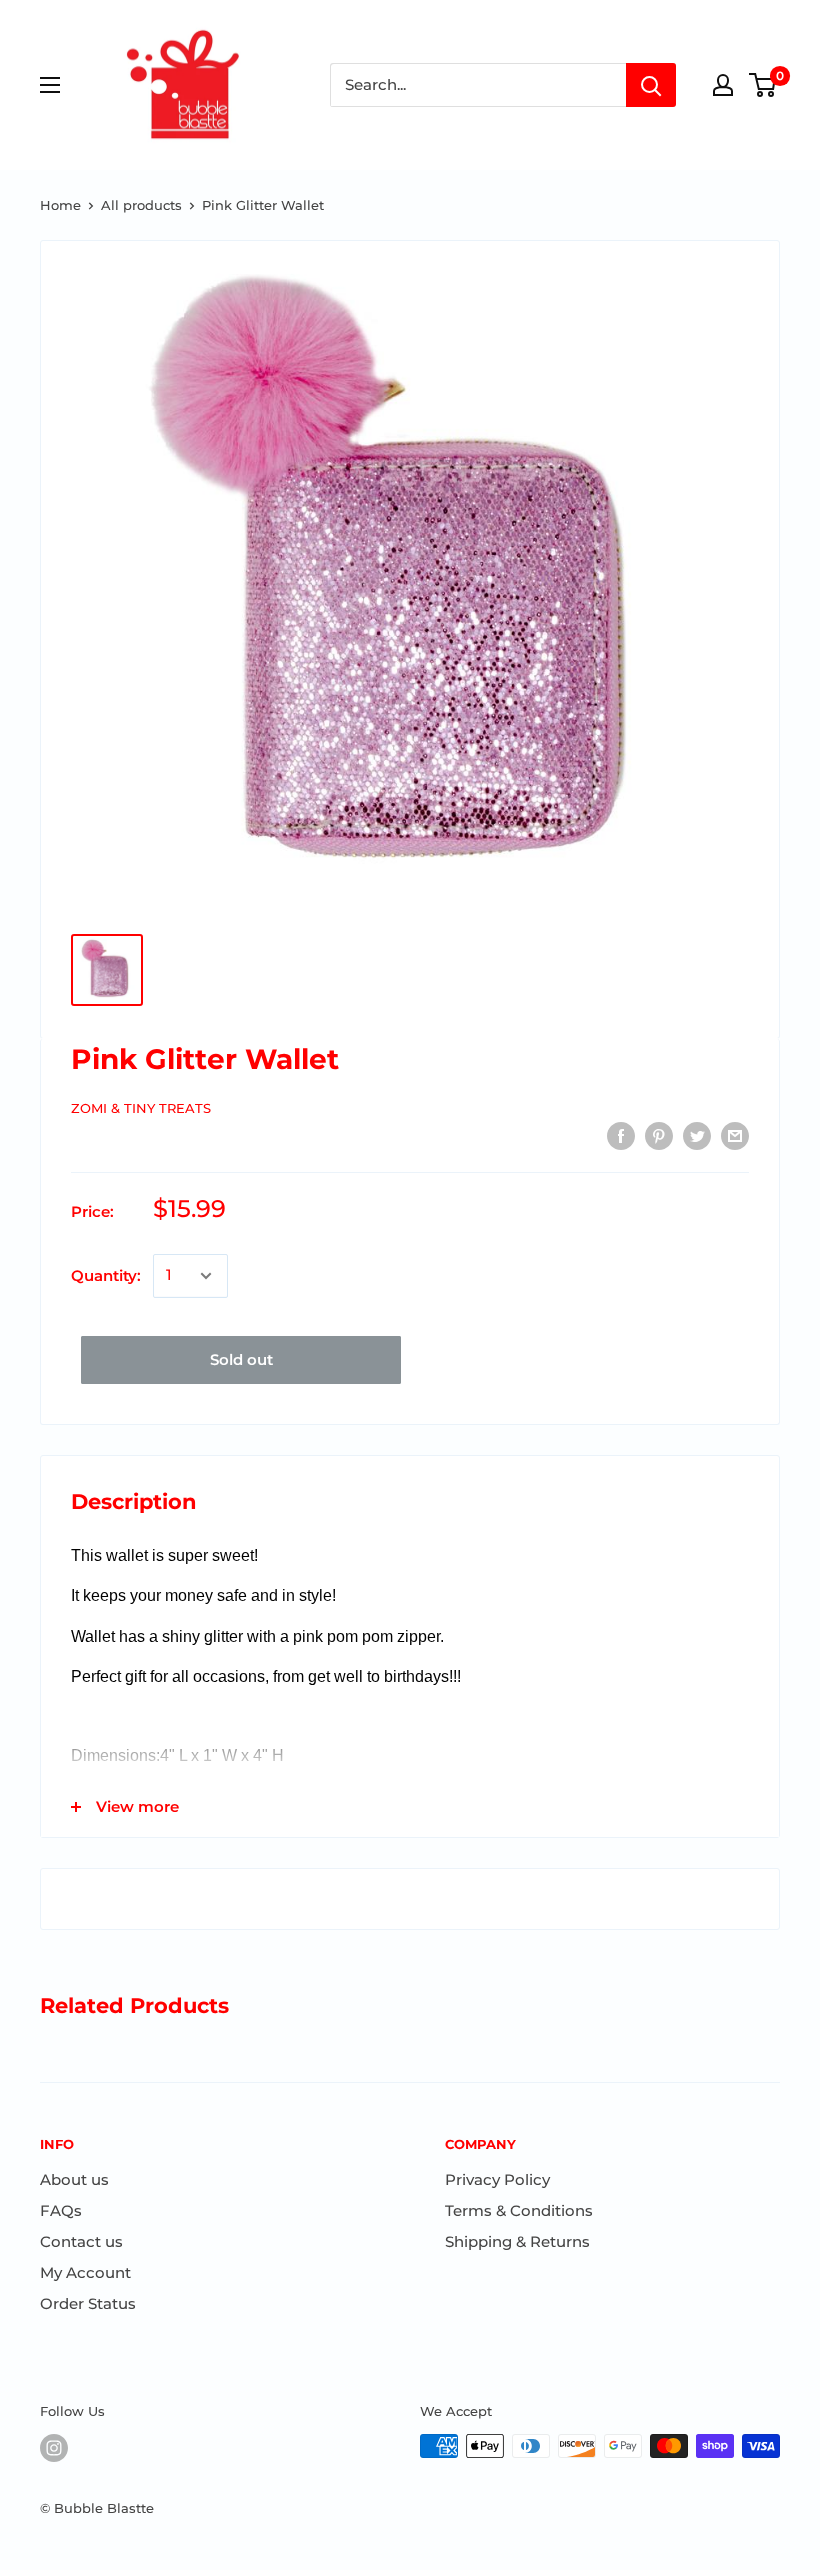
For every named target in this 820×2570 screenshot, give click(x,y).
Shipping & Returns (517, 2241)
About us (74, 2179)
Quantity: (106, 1275)
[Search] (651, 85)
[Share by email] (735, 1135)
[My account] (723, 85)
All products (141, 205)
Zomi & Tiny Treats (141, 1108)
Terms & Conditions (519, 2210)
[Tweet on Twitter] (697, 1135)
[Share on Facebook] (621, 1135)
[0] (763, 85)
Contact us (81, 2241)
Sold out (241, 1359)
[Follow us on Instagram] (54, 2448)
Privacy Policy (497, 2179)
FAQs (61, 2210)
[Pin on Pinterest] (659, 1135)
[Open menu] (50, 85)
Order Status (88, 2303)
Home (60, 205)
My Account (85, 2272)
